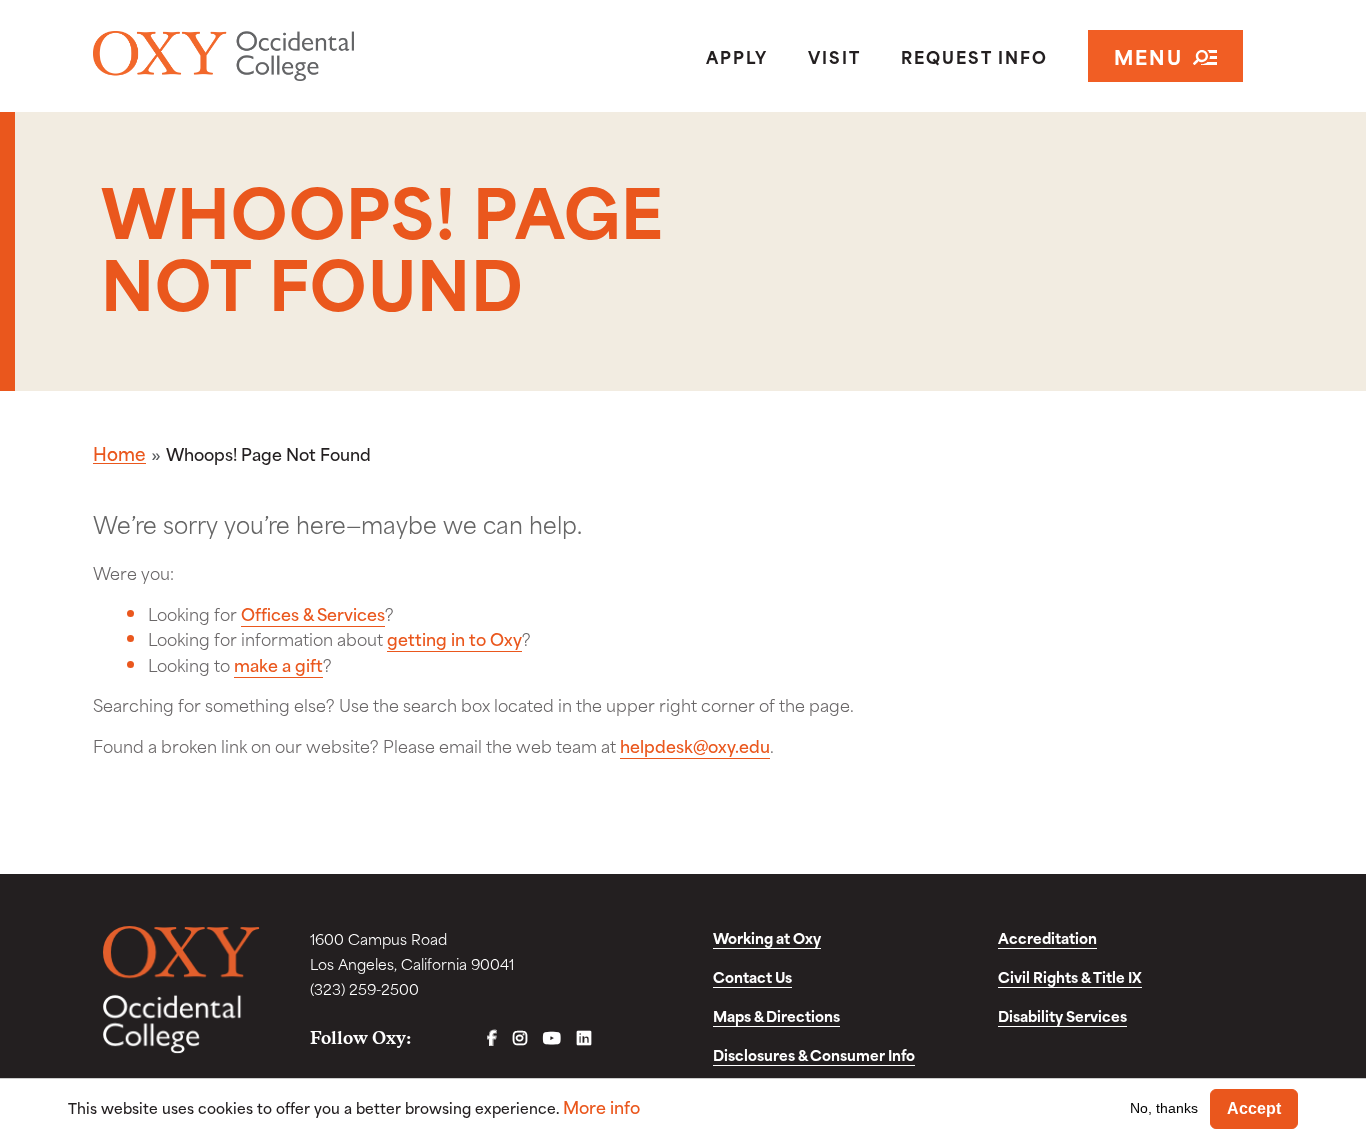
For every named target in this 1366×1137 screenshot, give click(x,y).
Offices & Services (313, 613)
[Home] (283, 56)
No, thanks (1164, 1108)
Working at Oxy (767, 937)
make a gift (278, 664)
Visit (834, 56)
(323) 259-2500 (364, 988)
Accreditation (1047, 937)
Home (119, 453)
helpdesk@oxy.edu (695, 745)
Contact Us (752, 976)
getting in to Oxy (454, 638)
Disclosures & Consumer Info (814, 1054)
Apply (737, 56)
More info (601, 1106)
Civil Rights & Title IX (1070, 976)
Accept (1254, 1108)
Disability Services (1062, 1015)
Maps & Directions (776, 1015)
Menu (1148, 55)
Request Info (974, 56)
